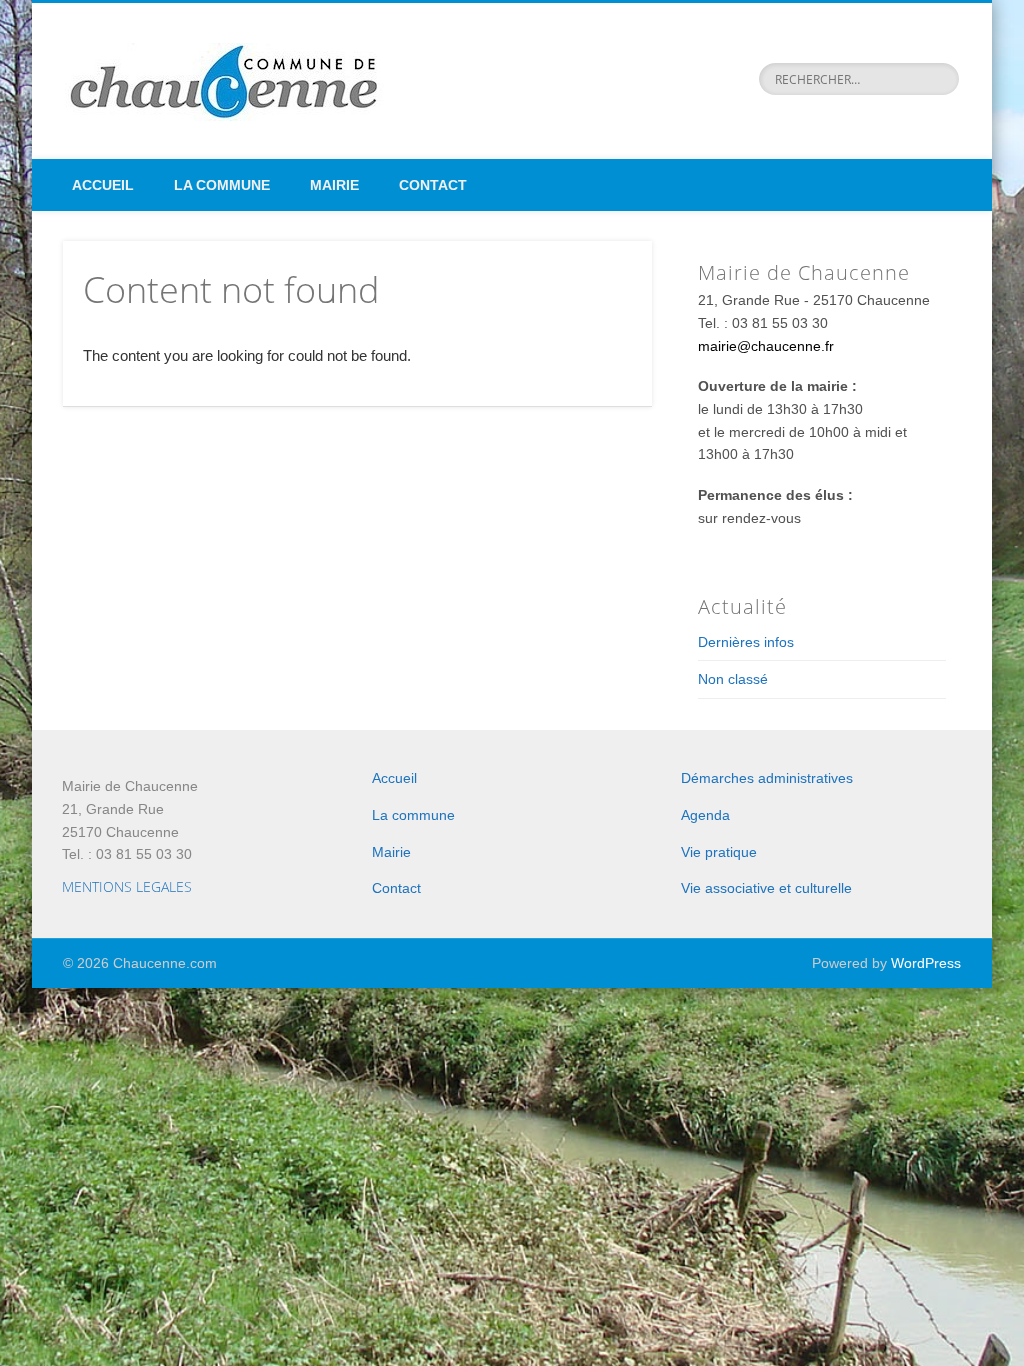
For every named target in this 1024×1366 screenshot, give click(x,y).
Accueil (103, 185)
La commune (222, 185)
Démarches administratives (767, 778)
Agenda (705, 815)
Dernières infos (746, 642)
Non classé (733, 679)
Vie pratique (719, 852)
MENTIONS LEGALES (127, 886)
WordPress (926, 963)
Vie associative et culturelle (766, 888)
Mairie (334, 185)
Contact (433, 185)
